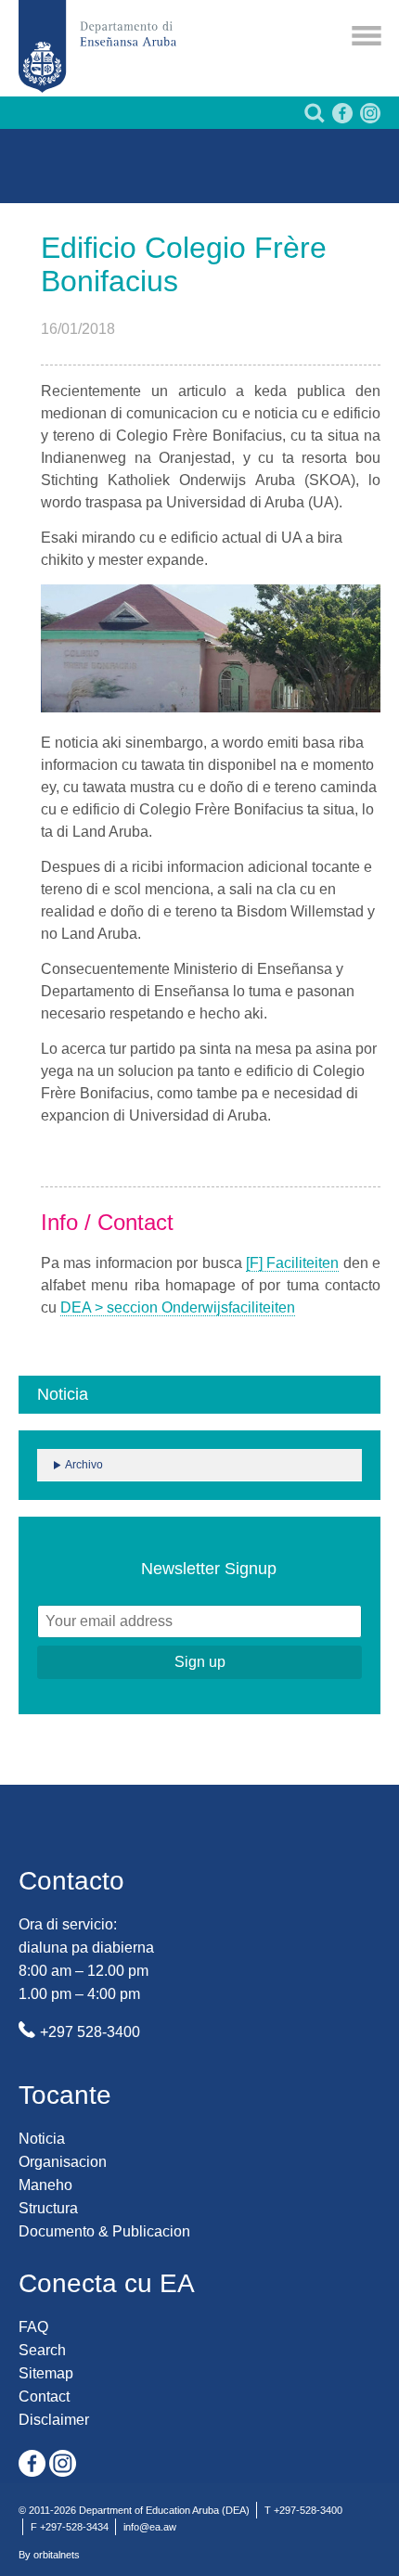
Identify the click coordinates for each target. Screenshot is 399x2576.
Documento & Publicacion (104, 2231)
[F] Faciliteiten (292, 1263)
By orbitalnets (49, 2555)
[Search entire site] (313, 118)
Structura (48, 2208)
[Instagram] (368, 118)
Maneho (45, 2185)
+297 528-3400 (90, 2032)
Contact (44, 2397)
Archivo (84, 1465)
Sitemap (46, 2373)
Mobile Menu (367, 36)
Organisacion (63, 2162)
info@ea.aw (150, 2527)
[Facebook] (341, 118)
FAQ (33, 2327)
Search (42, 2350)
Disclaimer (54, 2420)
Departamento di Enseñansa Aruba (97, 46)
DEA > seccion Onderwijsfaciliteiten (178, 1307)
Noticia (42, 2139)
